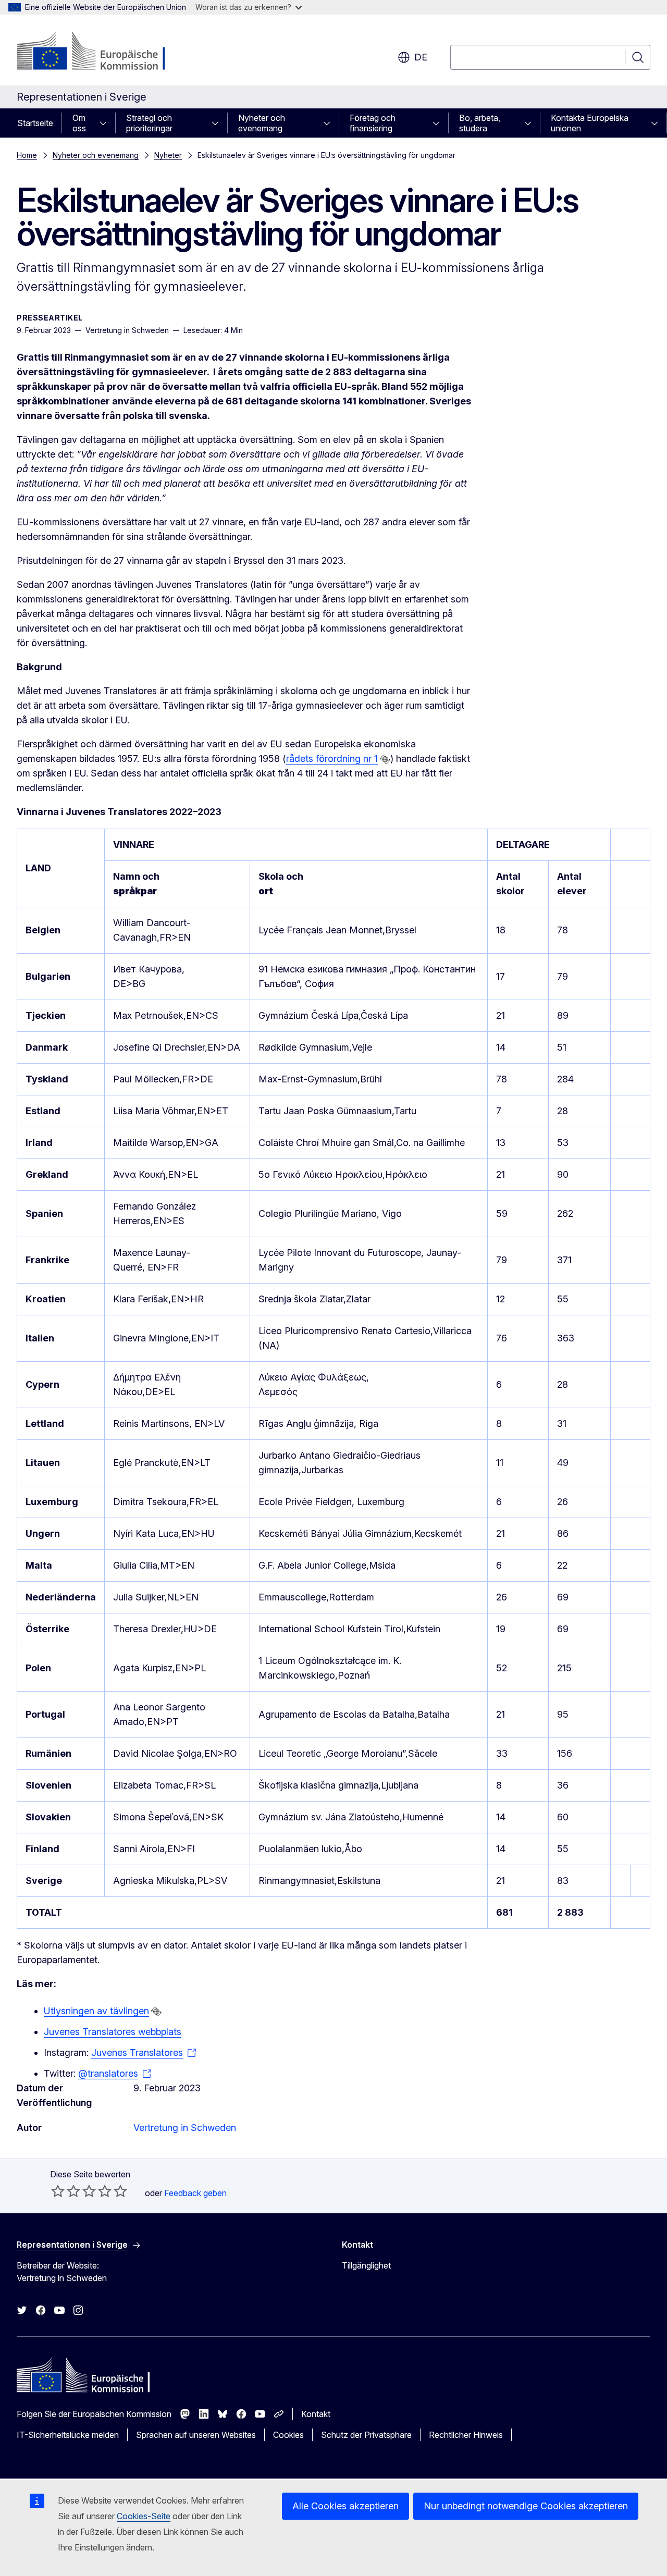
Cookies (288, 2435)
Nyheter (168, 155)
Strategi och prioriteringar (149, 123)
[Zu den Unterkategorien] (106, 123)
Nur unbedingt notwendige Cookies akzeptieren (526, 2506)
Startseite (35, 123)
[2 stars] (66, 2191)
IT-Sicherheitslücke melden (68, 2435)
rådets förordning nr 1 (332, 759)
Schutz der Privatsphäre (366, 2435)
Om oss (79, 123)
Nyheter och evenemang (262, 123)
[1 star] (58, 2191)
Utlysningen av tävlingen (96, 2011)
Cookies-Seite (144, 2516)
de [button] (421, 57)
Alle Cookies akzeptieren (345, 2506)
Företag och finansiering (373, 123)
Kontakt (316, 2414)
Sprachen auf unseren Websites (196, 2435)
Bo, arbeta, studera (480, 123)
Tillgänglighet (366, 2265)
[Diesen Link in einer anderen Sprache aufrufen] (385, 759)
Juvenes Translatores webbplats (113, 2032)
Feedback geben (195, 2193)
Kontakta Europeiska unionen (590, 123)
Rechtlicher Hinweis (466, 2435)
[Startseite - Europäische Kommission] (101, 52)
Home (27, 155)
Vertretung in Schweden (185, 2128)
